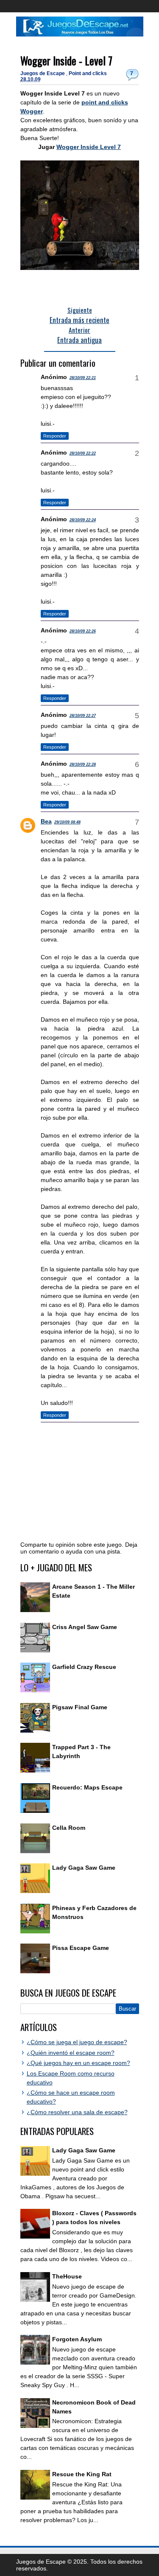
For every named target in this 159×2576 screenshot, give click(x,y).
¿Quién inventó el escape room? (71, 2053)
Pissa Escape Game (81, 1948)
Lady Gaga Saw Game (84, 1868)
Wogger (32, 111)
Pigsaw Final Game (80, 1707)
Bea (46, 821)
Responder (55, 436)
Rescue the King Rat (82, 2474)
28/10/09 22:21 (83, 378)
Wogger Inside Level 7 (89, 147)
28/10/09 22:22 (83, 453)
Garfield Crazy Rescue (84, 1667)
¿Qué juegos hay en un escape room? (78, 2063)
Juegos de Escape (43, 73)
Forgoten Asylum (77, 2339)
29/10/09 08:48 (67, 822)
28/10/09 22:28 (83, 764)
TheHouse (67, 2276)
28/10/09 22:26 (83, 631)
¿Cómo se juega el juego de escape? (77, 2042)
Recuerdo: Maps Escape (87, 1787)
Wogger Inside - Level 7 (66, 60)
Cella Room (69, 1828)
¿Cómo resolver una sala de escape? (77, 2112)
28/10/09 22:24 (83, 520)
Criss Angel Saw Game (85, 1627)
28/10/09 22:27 (83, 716)
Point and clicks (88, 73)
